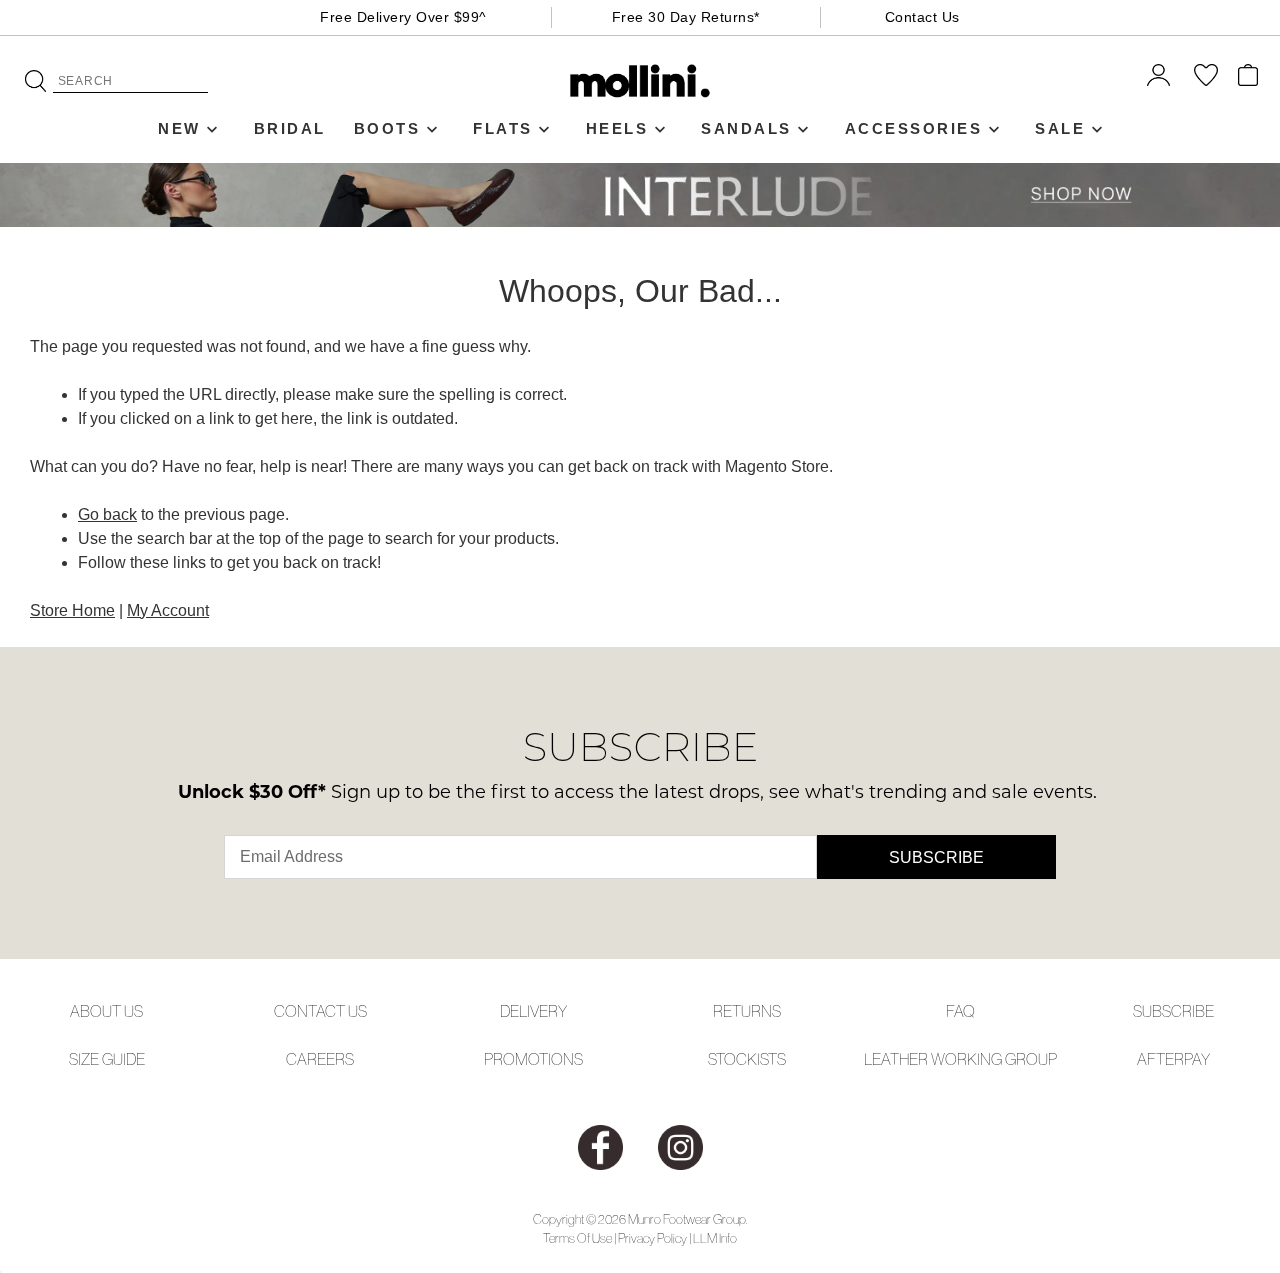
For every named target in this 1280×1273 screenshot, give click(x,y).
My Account (168, 610)
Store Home (72, 610)
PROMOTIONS (533, 1059)
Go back (107, 514)
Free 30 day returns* (686, 17)
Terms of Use (577, 1238)
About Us (106, 1011)
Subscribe (936, 857)
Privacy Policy (652, 1238)
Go (35, 81)
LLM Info (715, 1238)
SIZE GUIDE (107, 1059)
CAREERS (320, 1059)
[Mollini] (640, 81)
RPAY (1192, 1059)
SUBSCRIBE (1173, 1011)
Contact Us (922, 17)
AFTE (1155, 1059)
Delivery (533, 1011)
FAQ (960, 1011)
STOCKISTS (747, 1059)
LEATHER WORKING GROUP (960, 1059)
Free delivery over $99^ (403, 17)
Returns (747, 1011)
